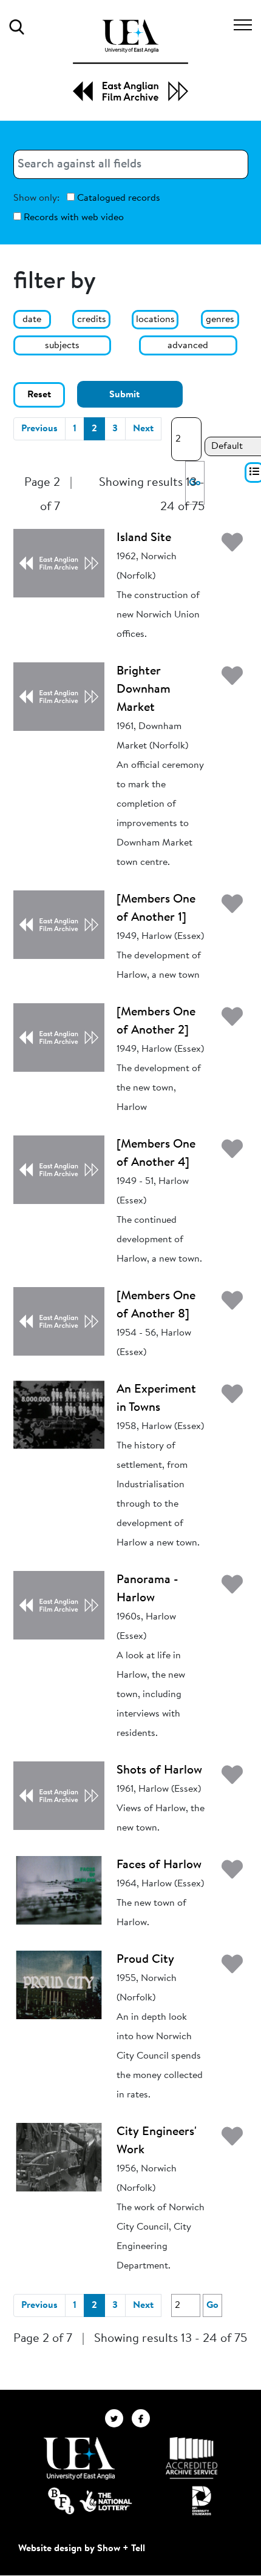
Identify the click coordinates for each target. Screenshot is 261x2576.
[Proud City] (59, 1985)
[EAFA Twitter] (118, 2418)
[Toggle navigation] (243, 27)
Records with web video (73, 218)
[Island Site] (59, 563)
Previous (39, 429)
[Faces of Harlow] (59, 1890)
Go (212, 2305)
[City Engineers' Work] (59, 2157)
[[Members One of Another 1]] (59, 924)
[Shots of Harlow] (59, 1795)
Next (143, 429)
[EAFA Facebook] (144, 2418)
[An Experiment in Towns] (59, 1414)
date (32, 320)
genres (220, 320)
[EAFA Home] (130, 60)
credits (92, 320)
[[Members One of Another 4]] (59, 1169)
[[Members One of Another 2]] (59, 1037)
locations (155, 320)
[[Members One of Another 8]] (59, 1321)
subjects (62, 346)
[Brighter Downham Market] (59, 696)
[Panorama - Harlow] (59, 1605)
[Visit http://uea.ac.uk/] (79, 2458)
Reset (39, 395)
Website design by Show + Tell (82, 2549)
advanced (188, 346)
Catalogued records (117, 198)
